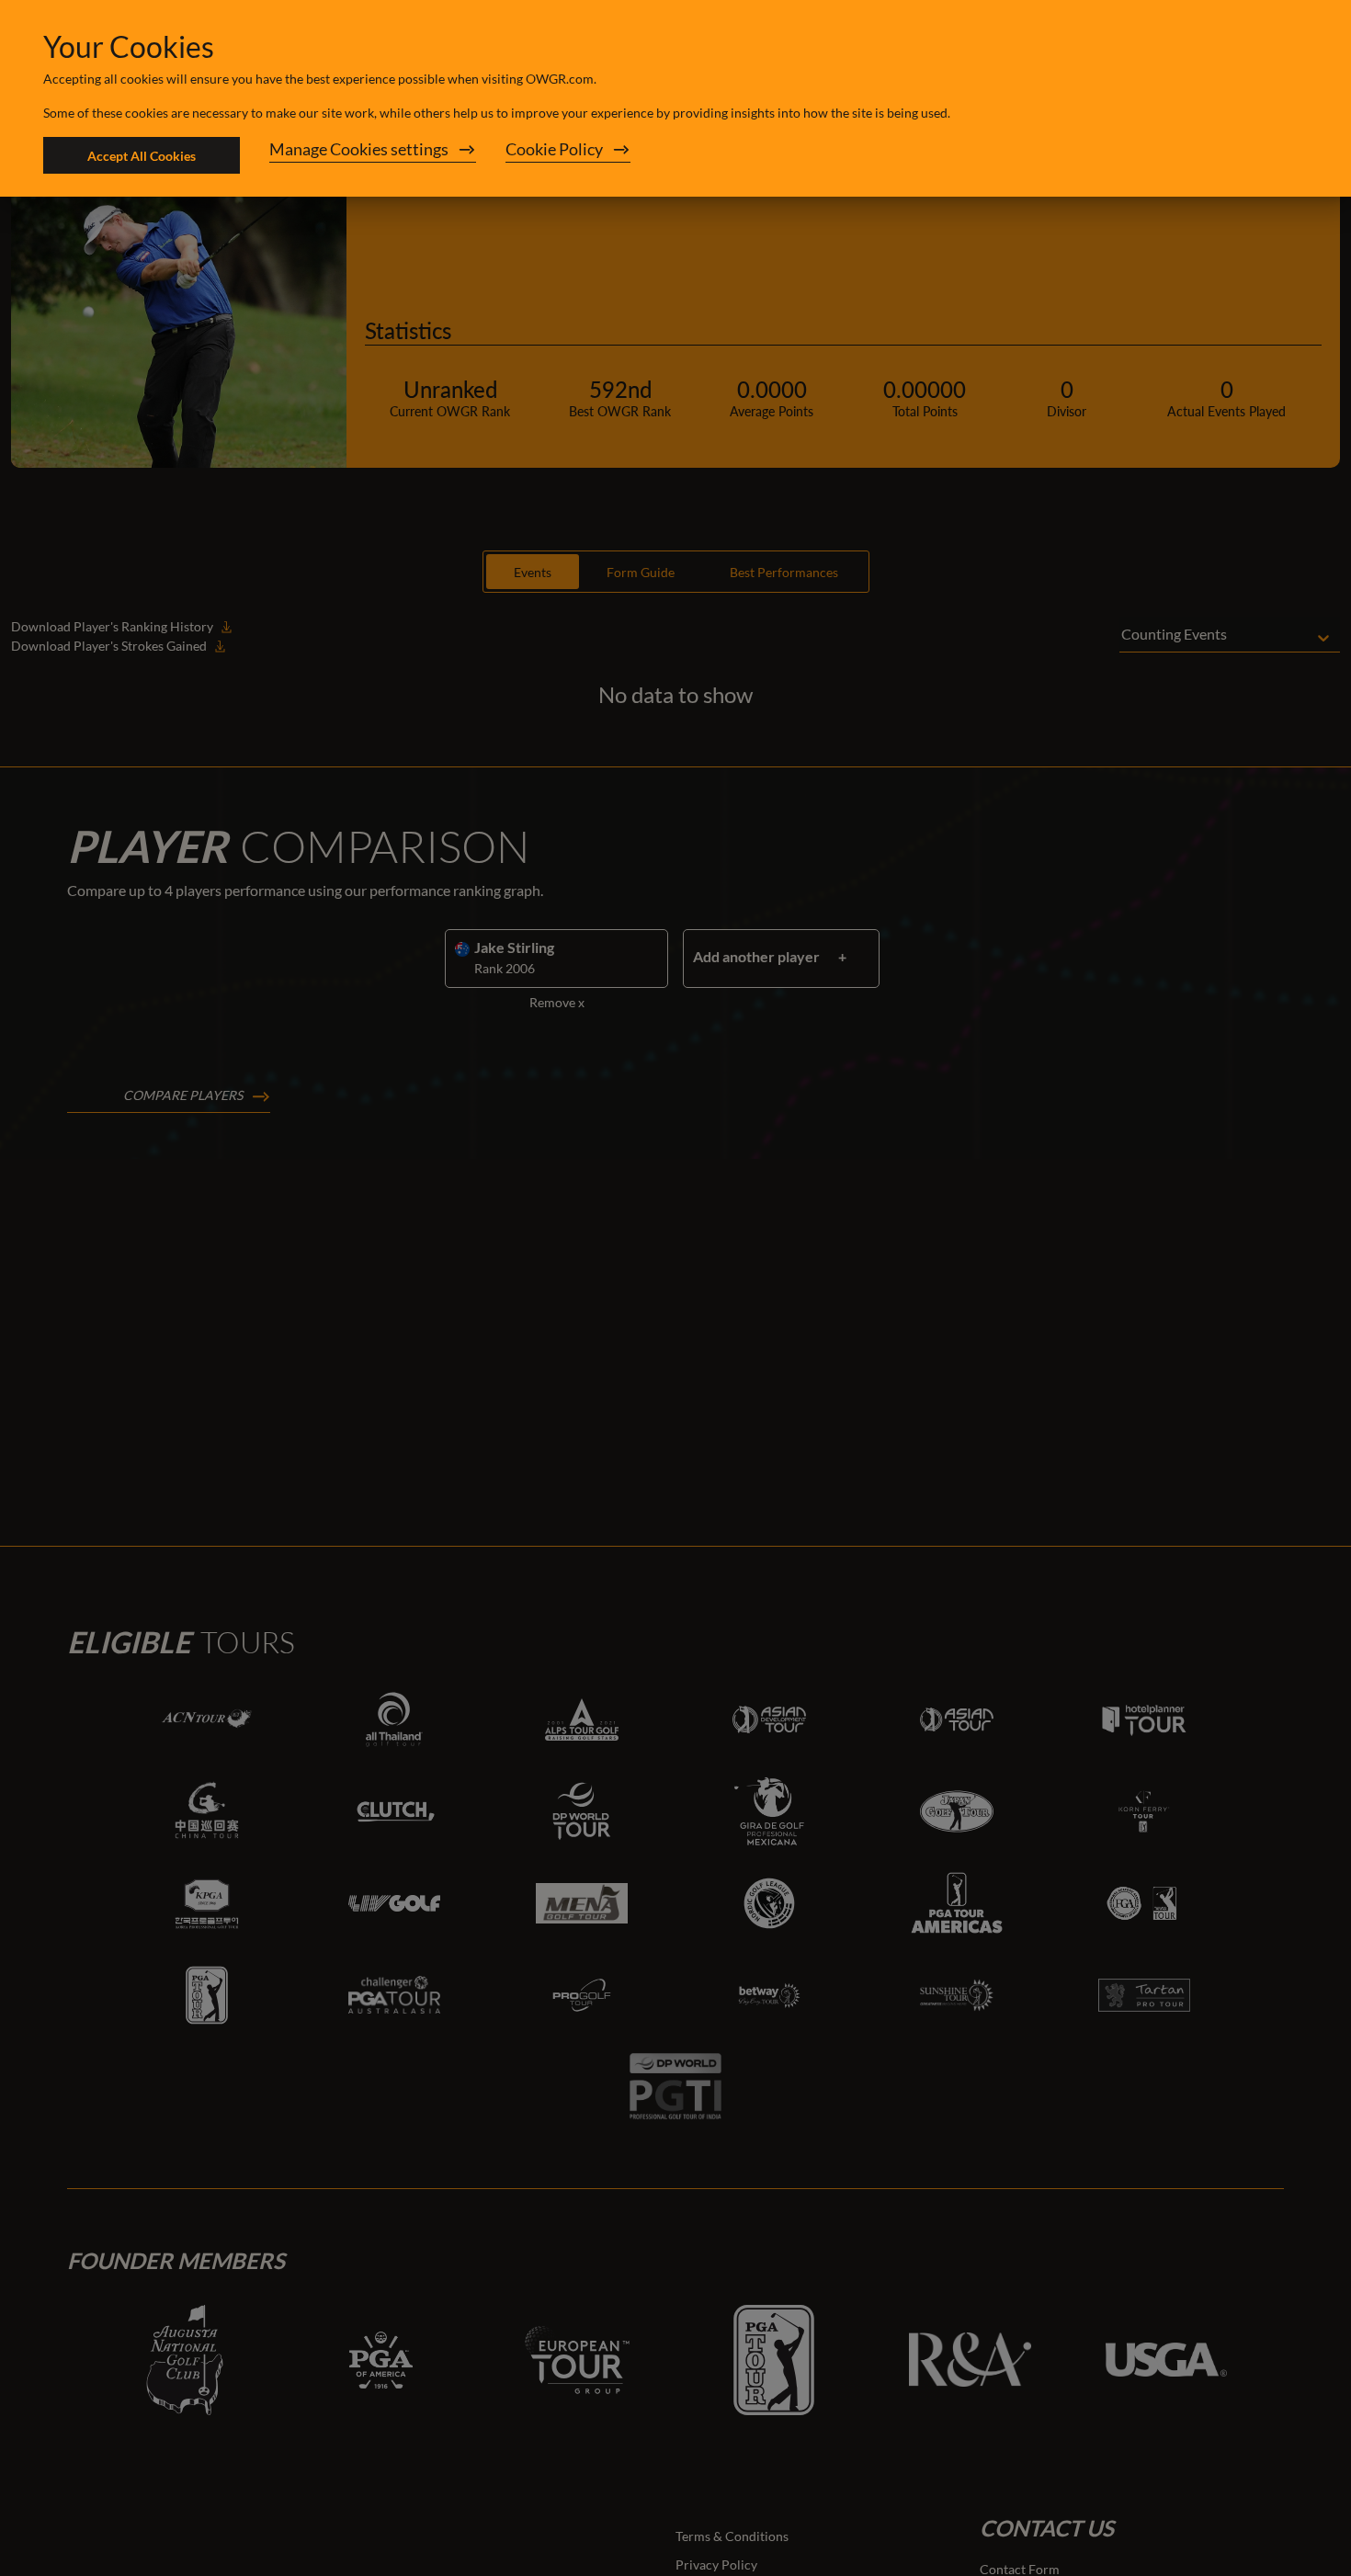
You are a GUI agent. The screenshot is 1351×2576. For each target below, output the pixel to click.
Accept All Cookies (142, 156)
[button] (373, 155)
